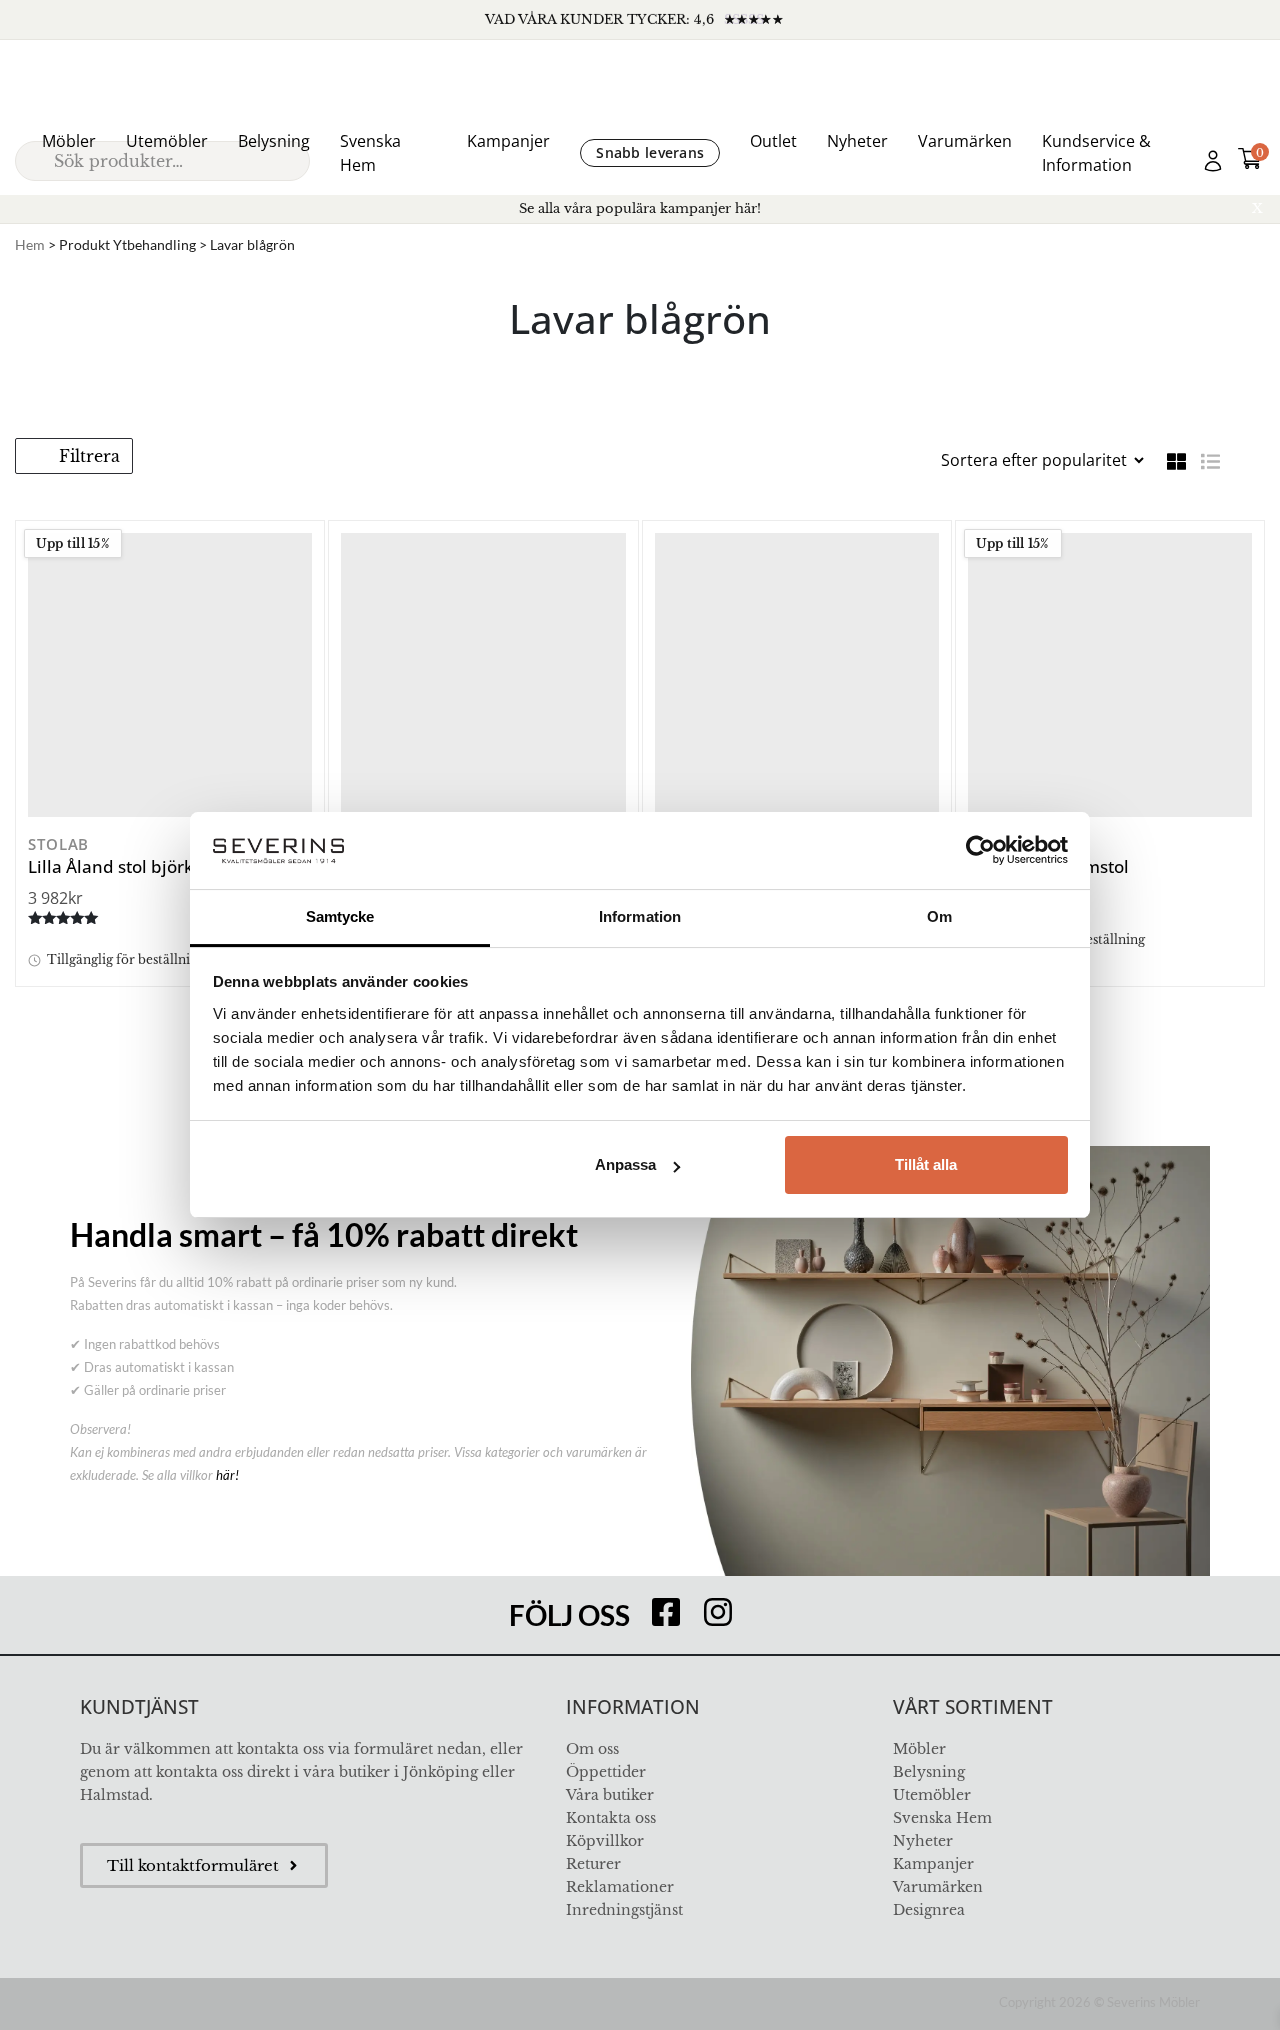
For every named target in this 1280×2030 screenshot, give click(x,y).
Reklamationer (620, 1887)
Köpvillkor (605, 1841)
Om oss (592, 1749)
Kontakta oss (611, 1818)
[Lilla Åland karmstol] (1110, 675)
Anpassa (625, 1164)
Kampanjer (508, 141)
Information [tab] (640, 916)
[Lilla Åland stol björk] (170, 675)
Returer (593, 1864)
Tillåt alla (926, 1164)
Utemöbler (167, 141)
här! (227, 1475)
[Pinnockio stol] (797, 675)
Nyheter (857, 141)
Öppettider (606, 1772)
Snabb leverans (650, 152)
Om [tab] (939, 916)
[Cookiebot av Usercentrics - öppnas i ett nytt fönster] (980, 850)
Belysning (274, 141)
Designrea (929, 1910)
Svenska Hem (370, 153)
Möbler (69, 141)
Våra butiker (610, 1795)
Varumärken (965, 141)
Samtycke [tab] (340, 916)
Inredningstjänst (624, 1910)
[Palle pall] (483, 675)
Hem (30, 244)
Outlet (773, 141)
